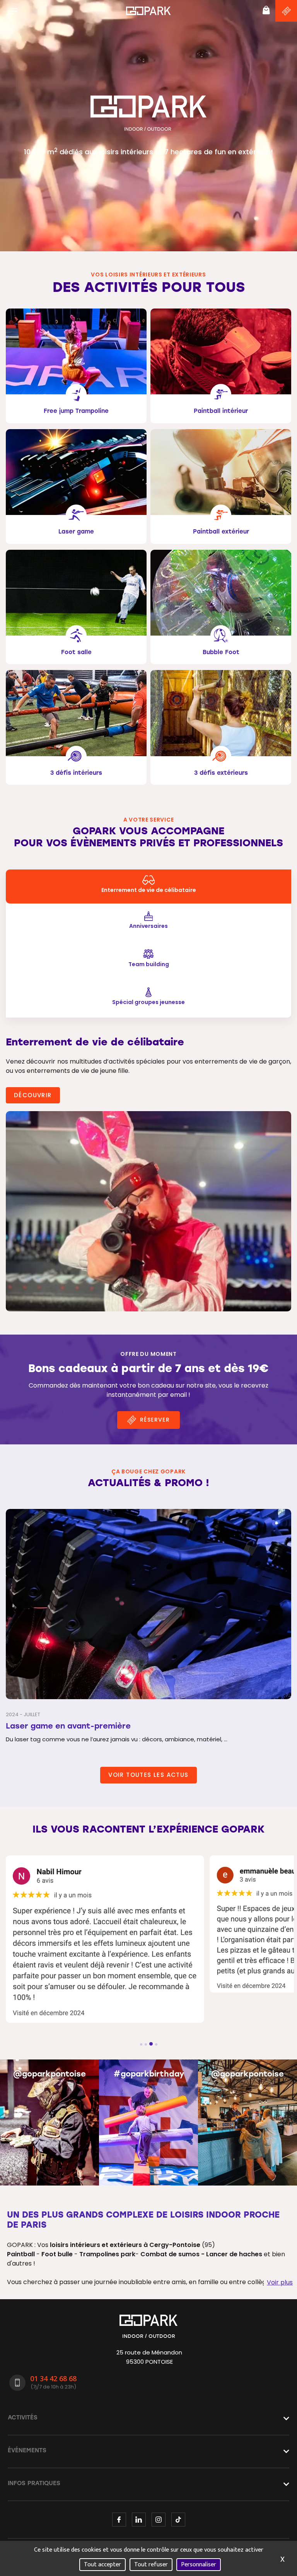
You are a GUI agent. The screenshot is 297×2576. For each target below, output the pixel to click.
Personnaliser (199, 2565)
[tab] (148, 887)
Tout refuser (151, 2565)
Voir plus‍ (280, 2282)
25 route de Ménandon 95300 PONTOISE (149, 2357)
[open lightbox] (148, 1211)
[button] (13, 11)
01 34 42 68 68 (53, 2378)
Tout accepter (102, 2565)
